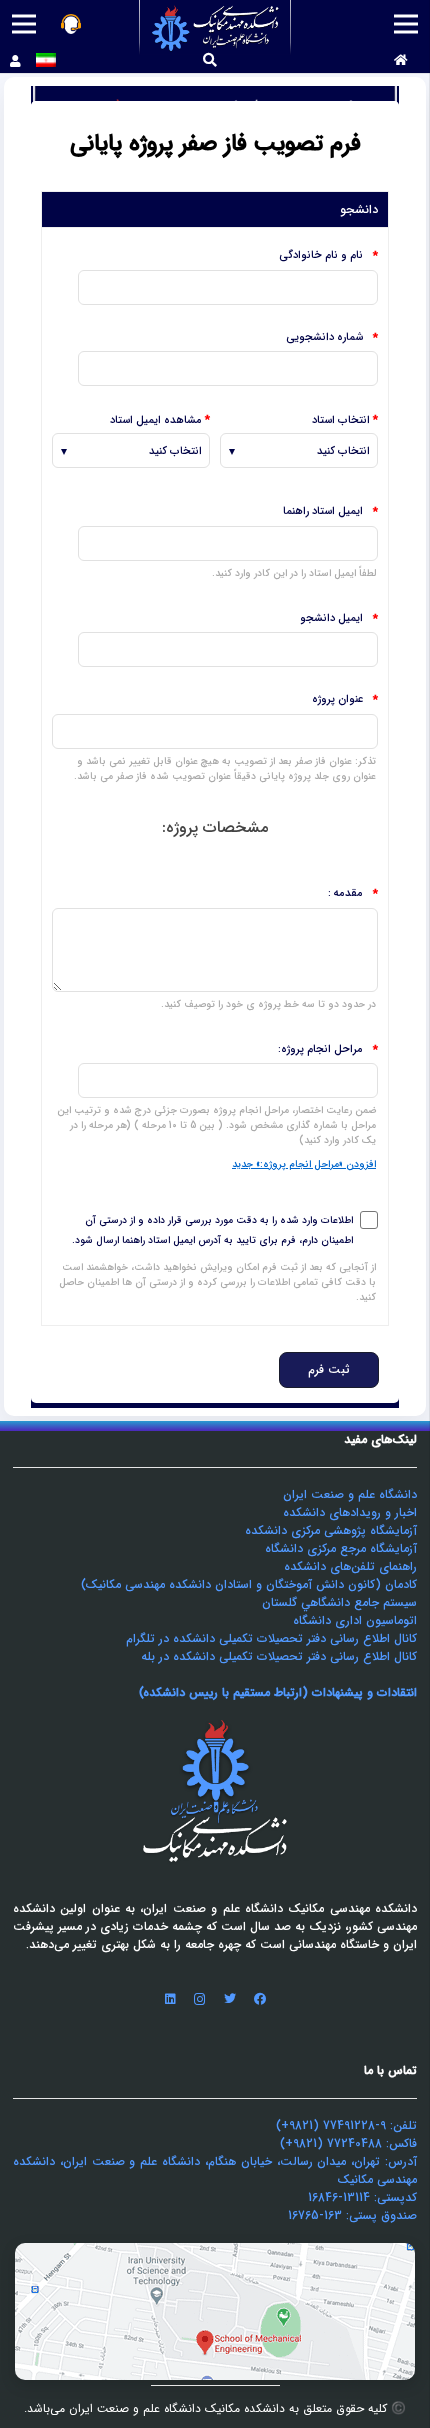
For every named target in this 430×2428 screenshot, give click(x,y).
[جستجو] (210, 60)
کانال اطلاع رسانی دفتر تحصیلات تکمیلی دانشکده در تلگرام (271, 1638)
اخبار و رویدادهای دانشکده (350, 1512)
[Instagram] (200, 1999)
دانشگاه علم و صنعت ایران (350, 1494)
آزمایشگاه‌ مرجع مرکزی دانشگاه (341, 1548)
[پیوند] (215, 27)
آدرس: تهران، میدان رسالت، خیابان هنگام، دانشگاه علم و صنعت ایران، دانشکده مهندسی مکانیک (215, 2170)
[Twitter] (230, 1999)
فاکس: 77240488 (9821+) (348, 2143)
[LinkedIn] (170, 1999)
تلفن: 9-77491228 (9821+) (346, 2125)
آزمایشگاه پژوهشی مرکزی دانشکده (331, 1530)
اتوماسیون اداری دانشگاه (355, 1620)
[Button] (401, 61)
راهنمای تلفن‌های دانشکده (350, 1566)
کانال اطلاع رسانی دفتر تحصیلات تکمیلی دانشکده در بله (279, 1656)
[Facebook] (260, 1999)
